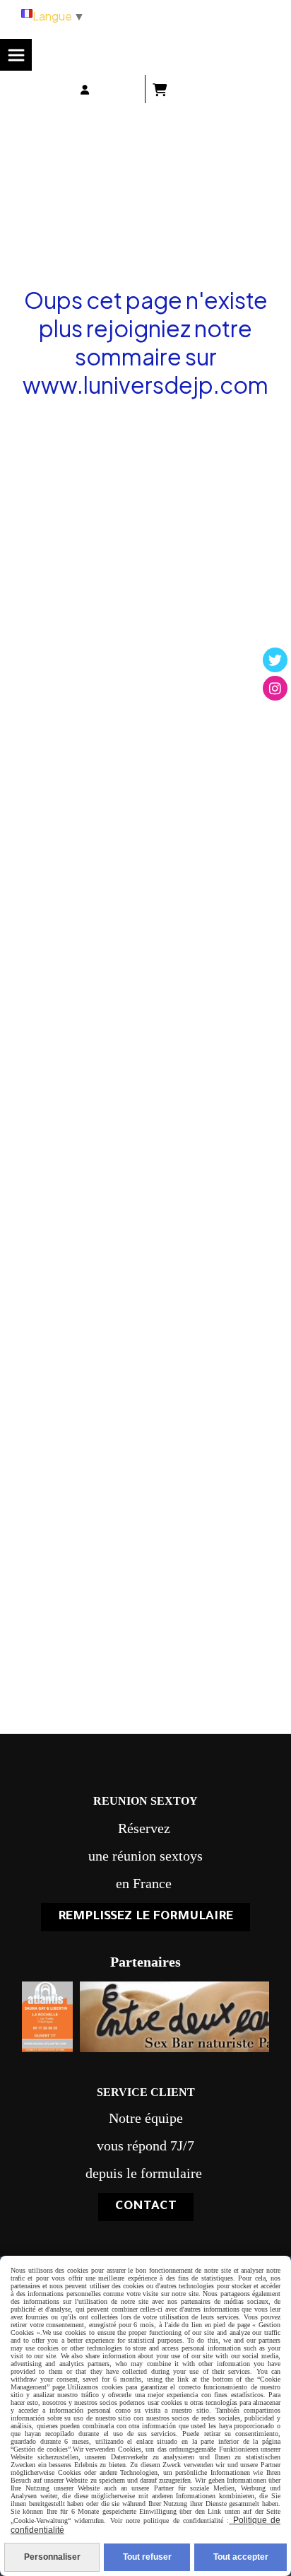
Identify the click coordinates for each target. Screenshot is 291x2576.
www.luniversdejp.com (145, 385)
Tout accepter (241, 2557)
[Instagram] (275, 688)
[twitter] (275, 660)
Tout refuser (147, 2557)
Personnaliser (52, 2557)
